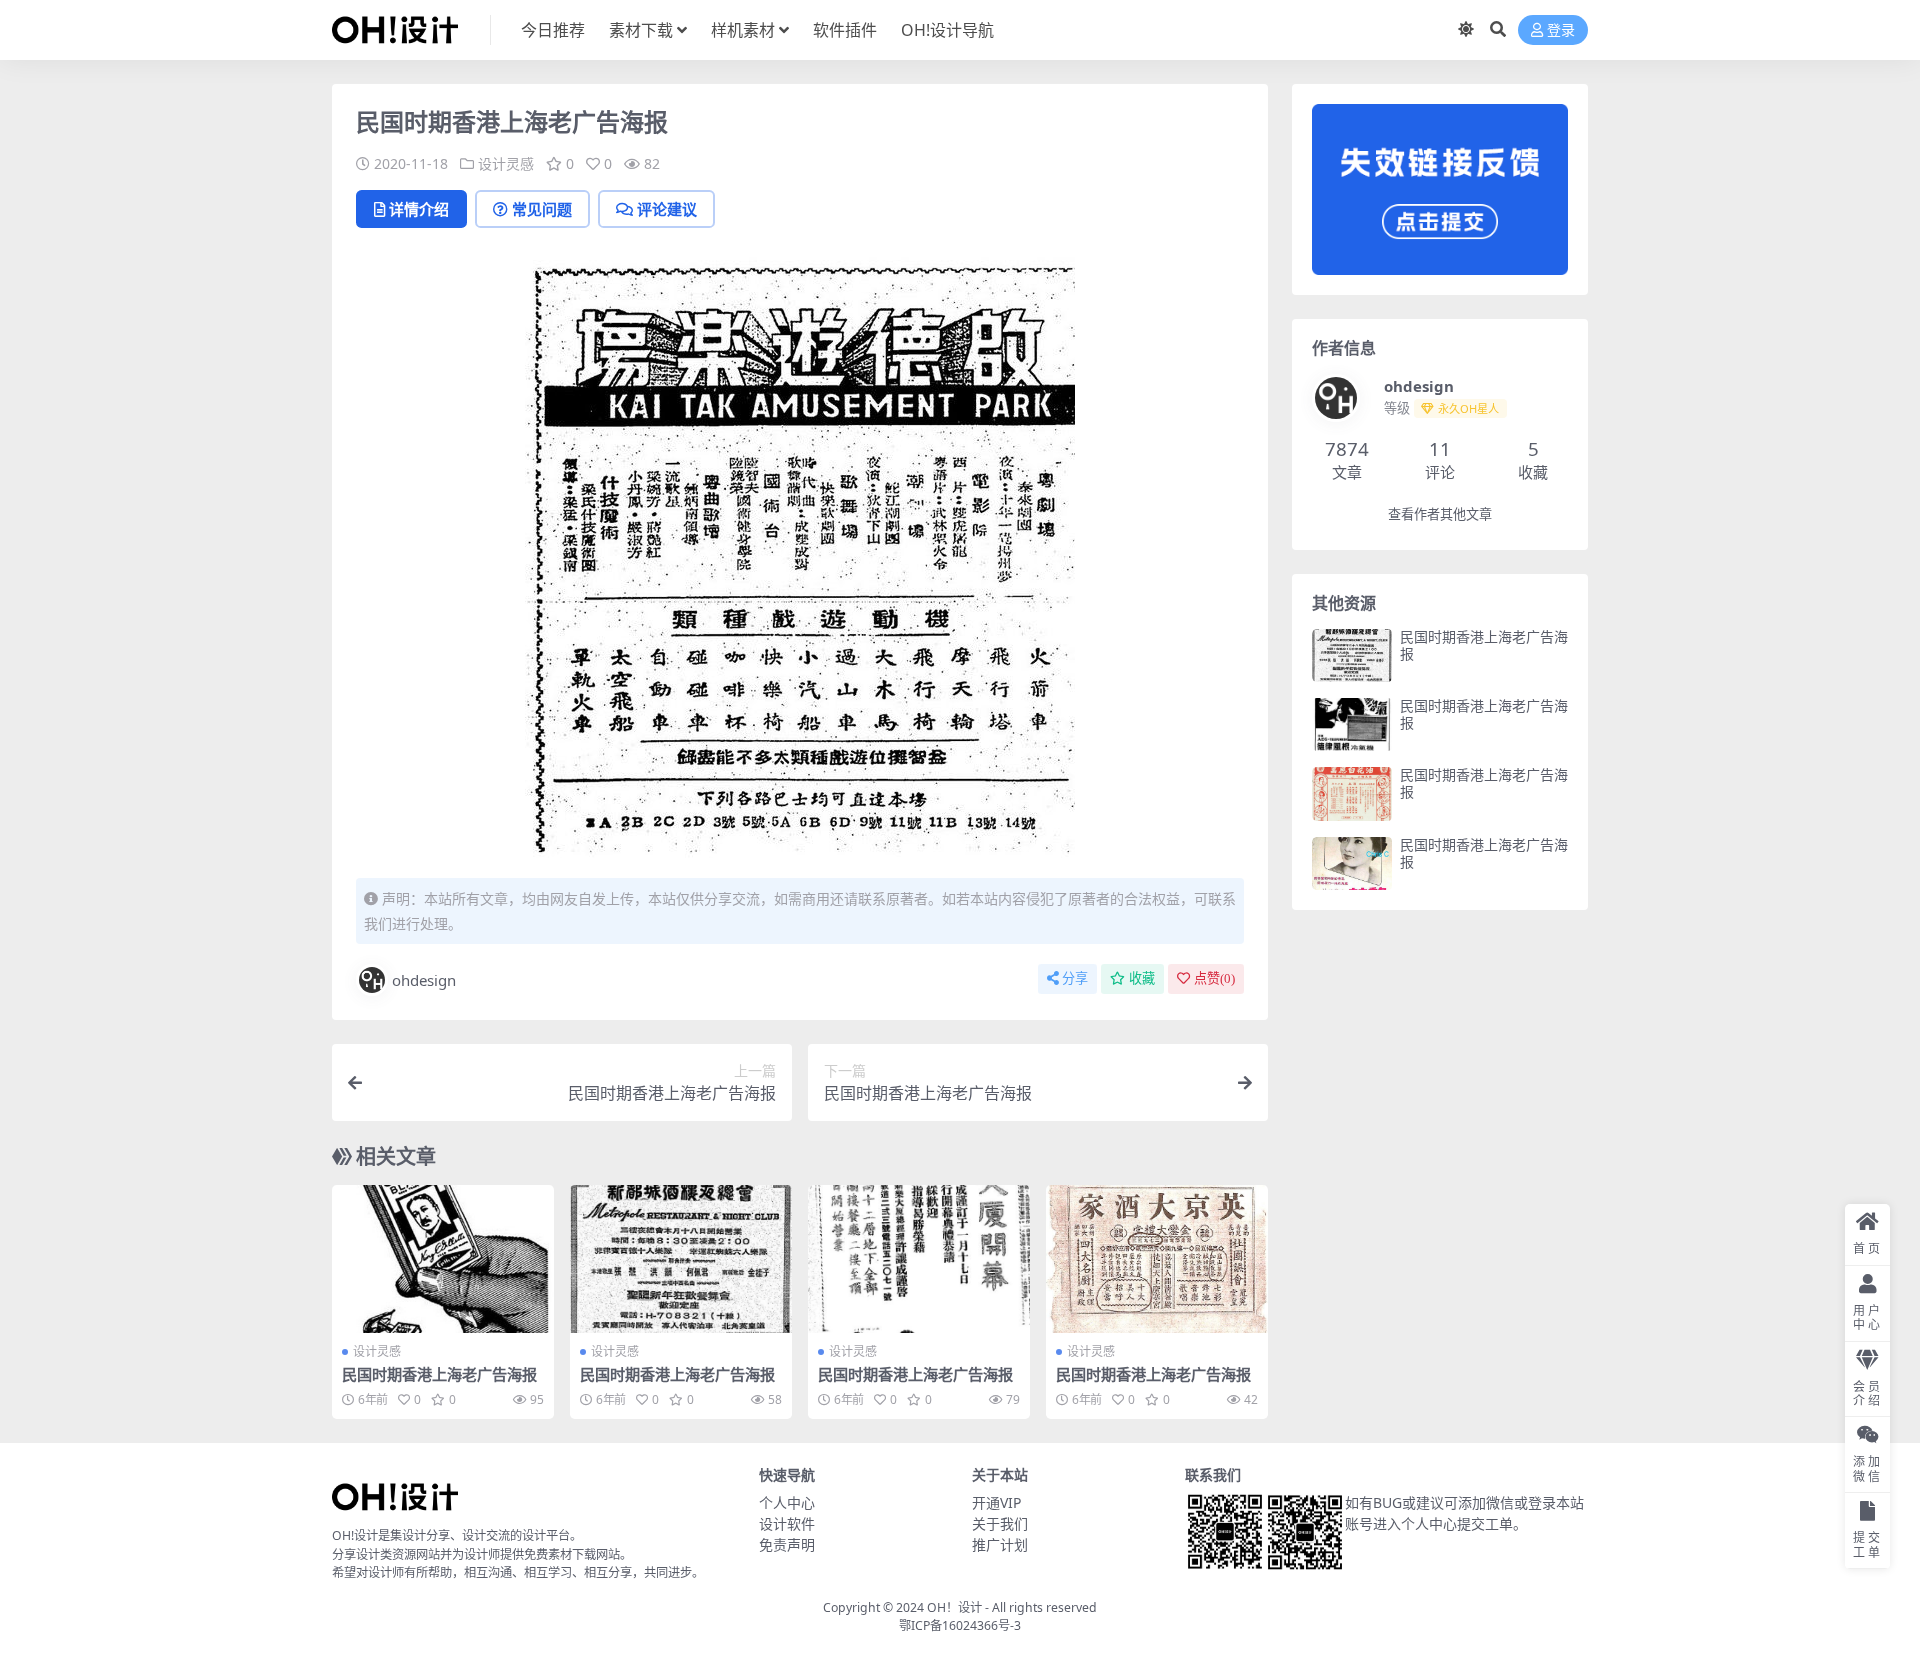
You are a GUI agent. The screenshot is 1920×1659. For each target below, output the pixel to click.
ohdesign (424, 980)
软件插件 (845, 30)
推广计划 (1000, 1544)
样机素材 (743, 30)
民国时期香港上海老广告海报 (439, 1374)
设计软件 (787, 1523)
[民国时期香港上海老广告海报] (443, 1259)
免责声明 (787, 1544)
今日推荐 (553, 30)
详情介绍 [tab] (419, 209)
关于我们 (1000, 1523)
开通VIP (996, 1502)
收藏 (1142, 978)
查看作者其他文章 (1440, 514)
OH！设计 (954, 1607)
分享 (1075, 978)
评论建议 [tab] (667, 209)
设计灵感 (506, 163)
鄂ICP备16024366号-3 (960, 1625)
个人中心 (787, 1502)
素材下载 (641, 30)
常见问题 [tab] (542, 209)
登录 (1561, 30)
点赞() (1214, 978)
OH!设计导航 (947, 30)
